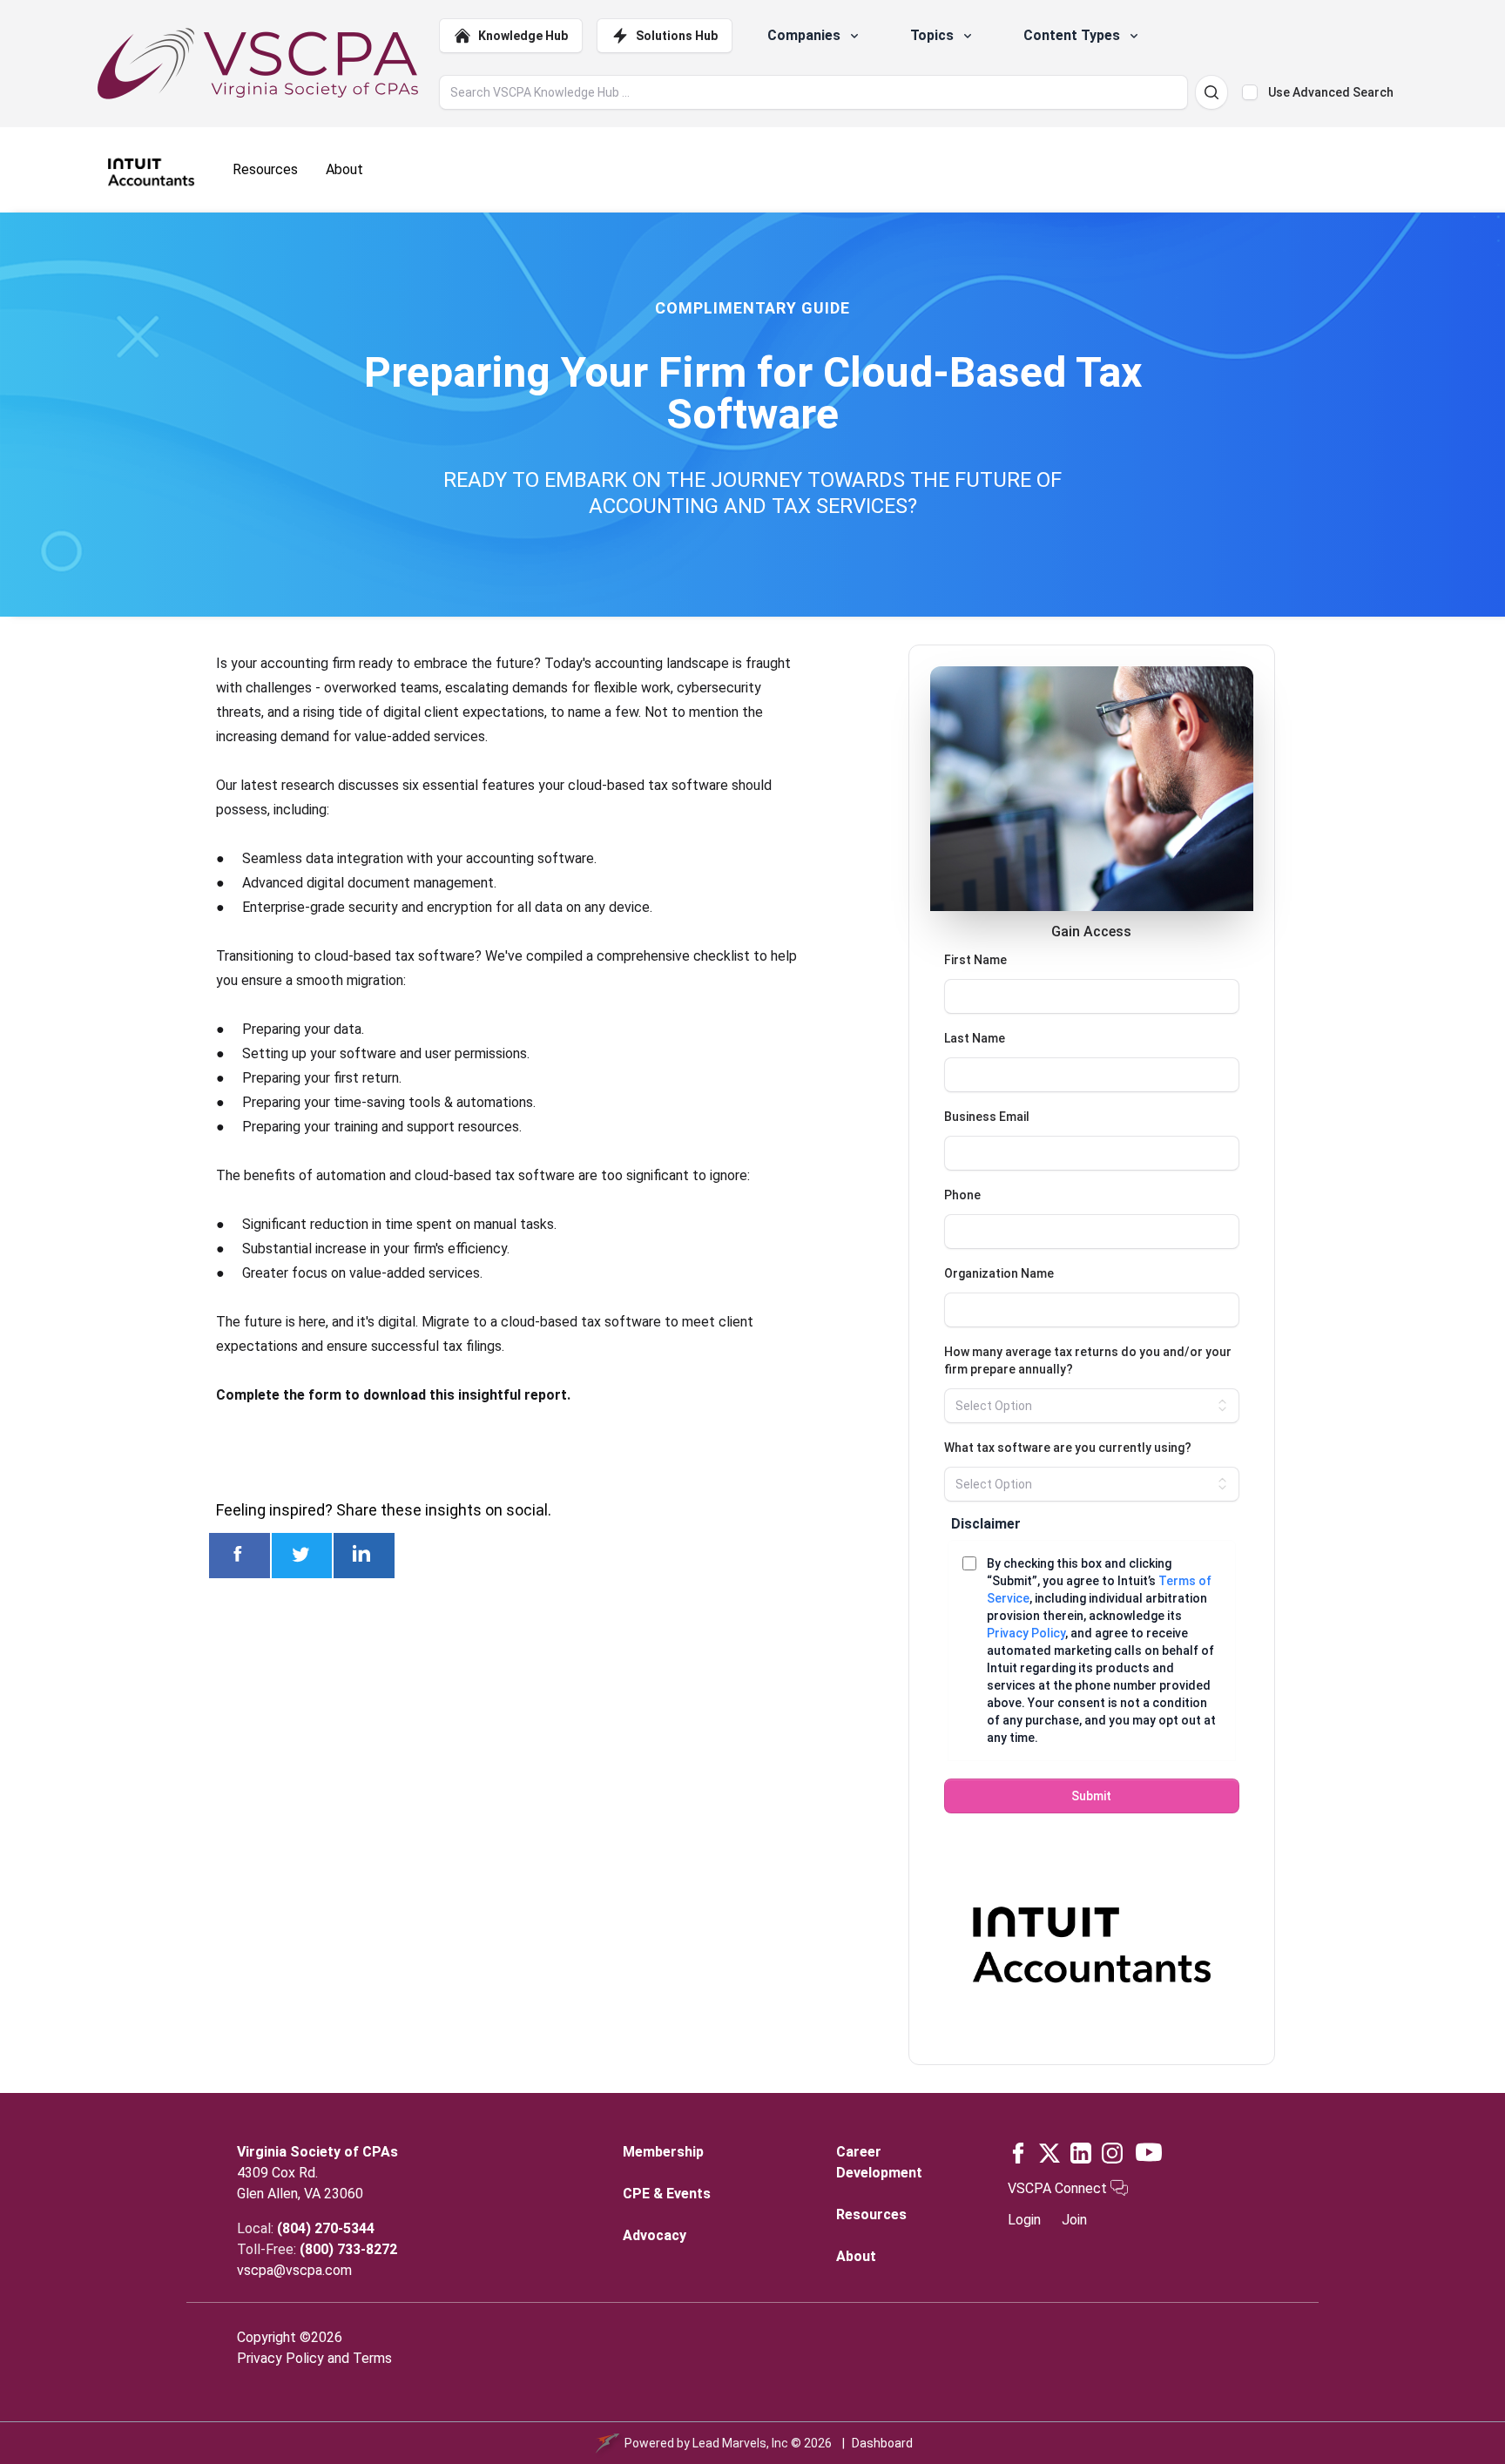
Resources (871, 2214)
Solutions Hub (677, 36)
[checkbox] (1250, 92)
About (856, 2256)
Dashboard (882, 2443)
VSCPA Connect (1059, 2188)
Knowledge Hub (523, 36)
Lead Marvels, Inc (740, 2443)
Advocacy (655, 2235)
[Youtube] (1149, 2152)
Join (1074, 2220)
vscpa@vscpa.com (294, 2270)
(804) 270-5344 (326, 2228)
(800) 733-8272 (348, 2249)
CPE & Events (667, 2194)
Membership (663, 2152)
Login (1024, 2220)
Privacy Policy (1026, 1633)
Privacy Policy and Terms (314, 2358)
